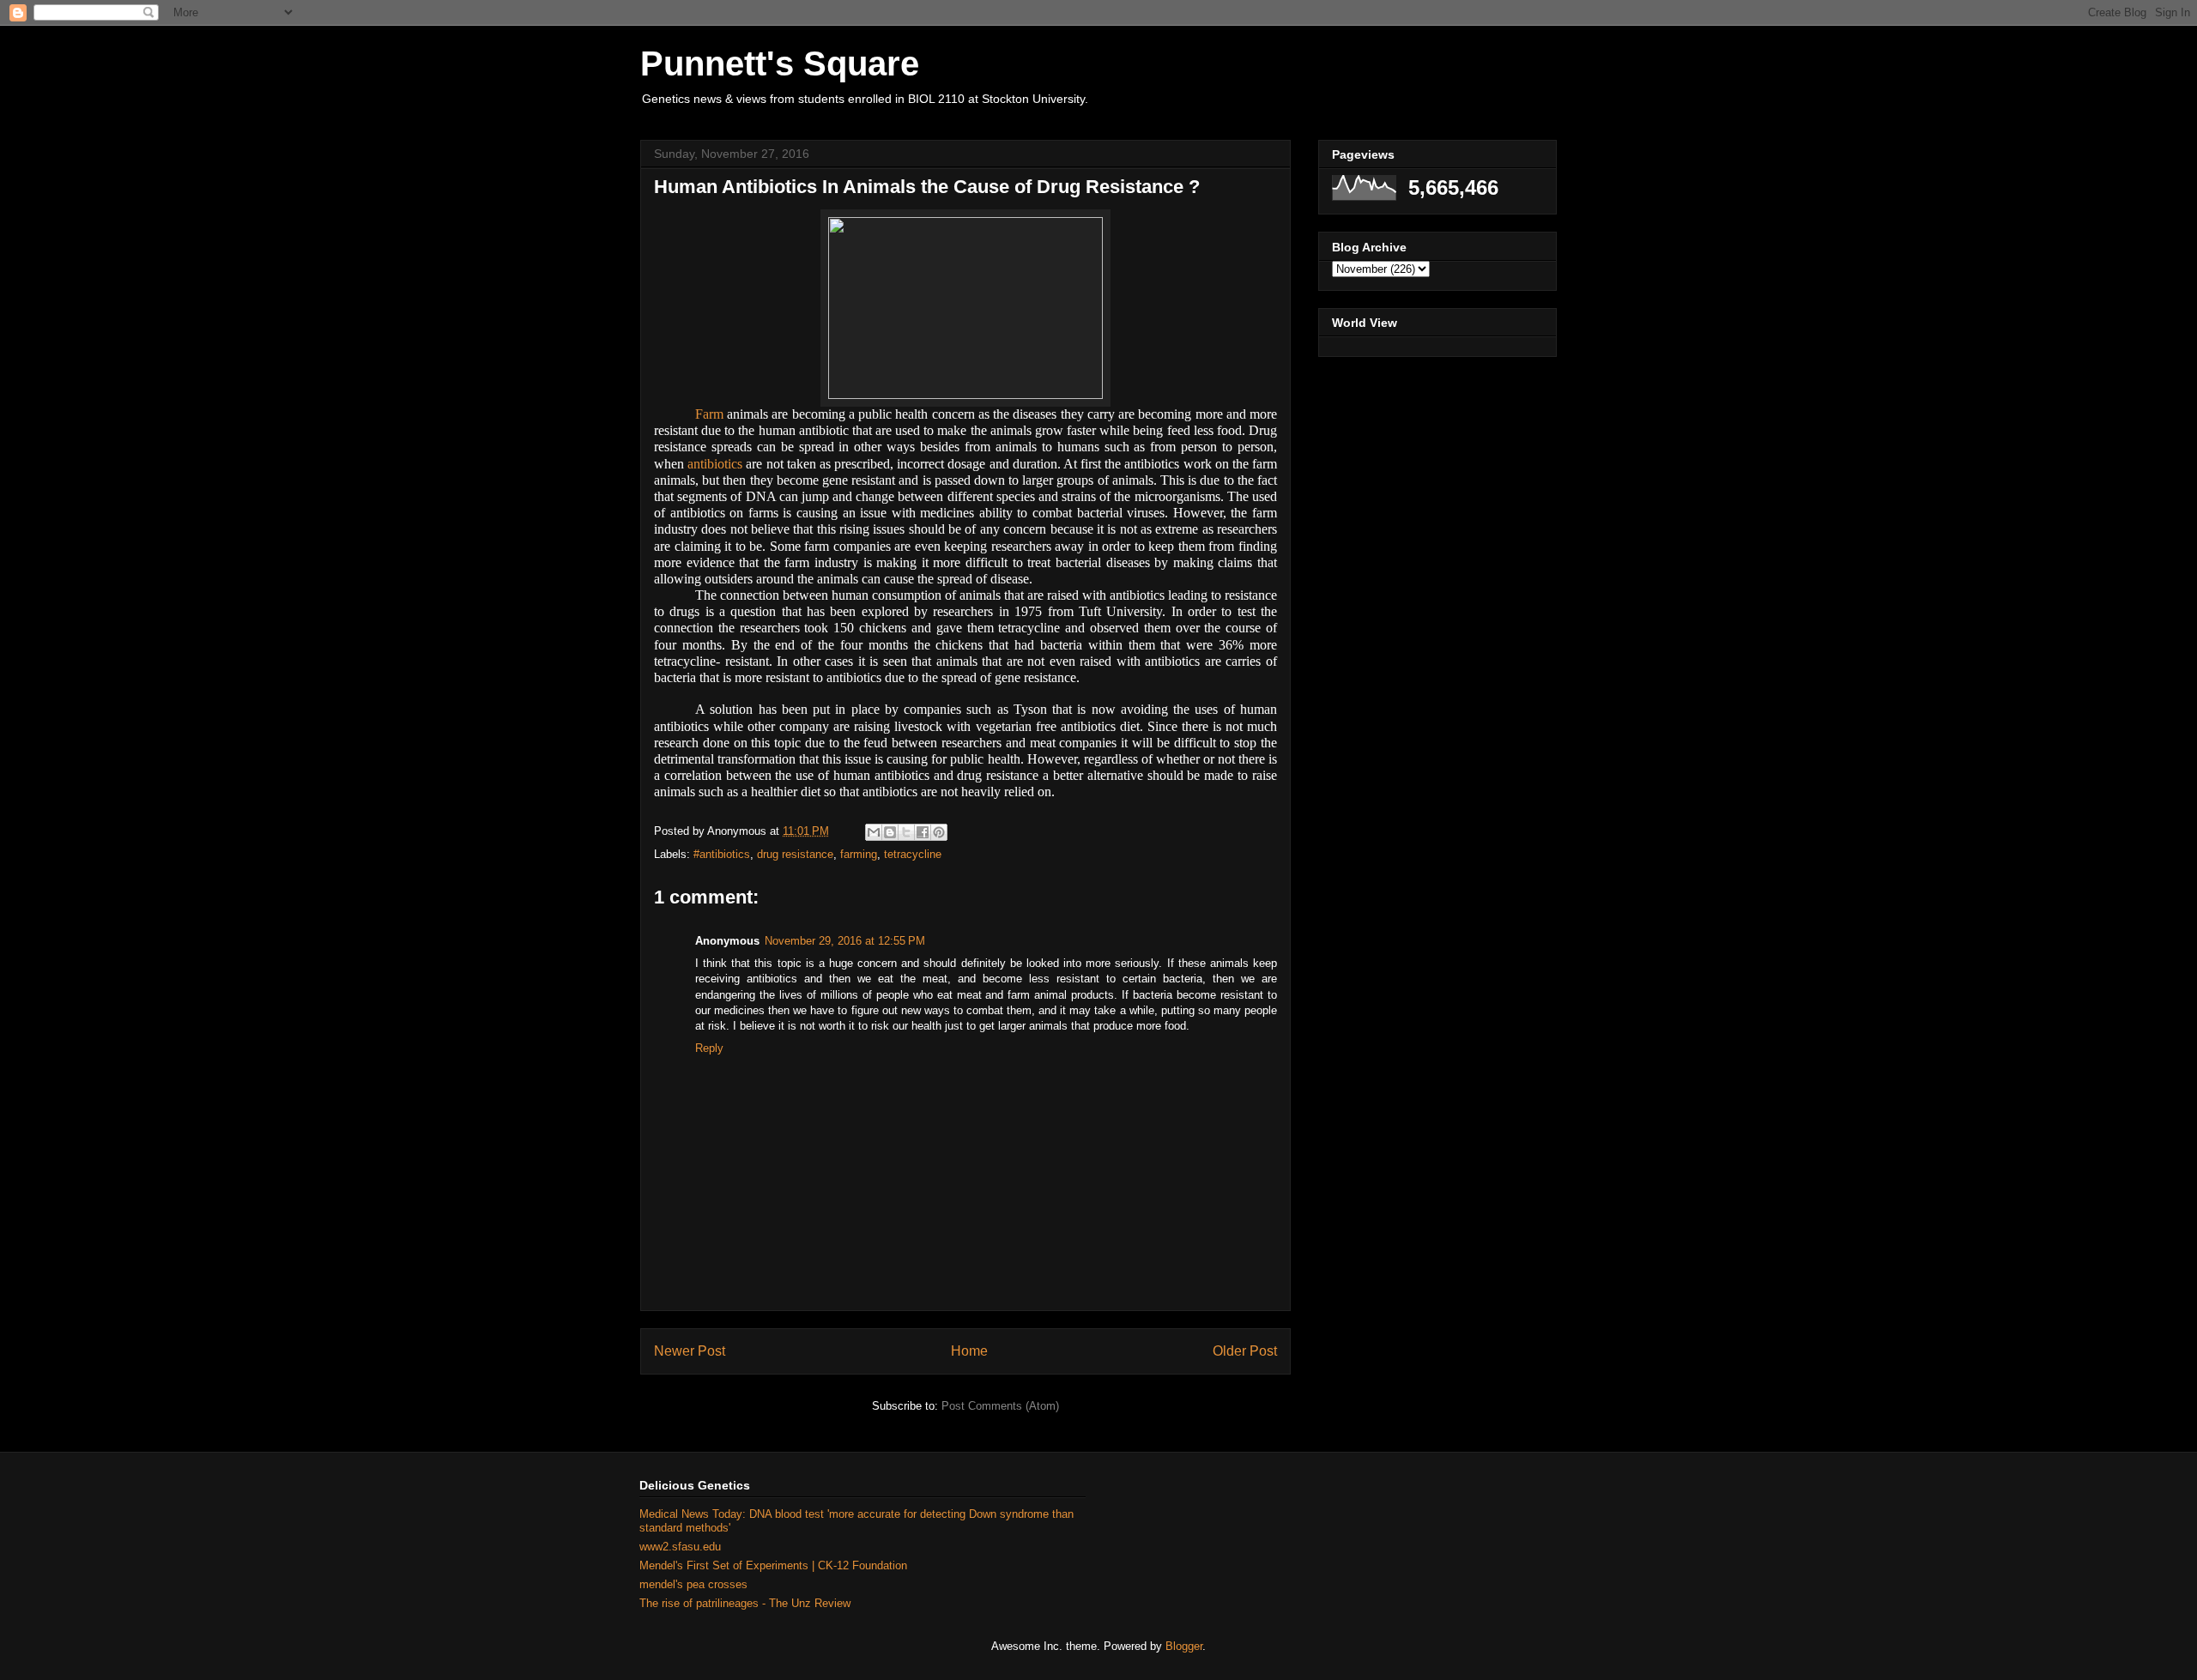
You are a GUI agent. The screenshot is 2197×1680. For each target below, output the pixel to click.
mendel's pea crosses (693, 1584)
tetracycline (913, 854)
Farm (709, 414)
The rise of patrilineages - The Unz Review (745, 1603)
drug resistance (795, 854)
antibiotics (715, 464)
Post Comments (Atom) (1000, 1406)
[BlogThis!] (890, 832)
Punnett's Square (780, 63)
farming (859, 854)
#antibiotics (722, 854)
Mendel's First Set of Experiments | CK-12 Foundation (773, 1565)
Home (969, 1351)
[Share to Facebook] (923, 832)
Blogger (1184, 1646)
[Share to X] (906, 832)
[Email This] (874, 832)
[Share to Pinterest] (939, 832)
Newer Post (690, 1351)
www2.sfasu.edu (680, 1547)
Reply (709, 1048)
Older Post (1245, 1351)
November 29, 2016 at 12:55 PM (845, 941)
